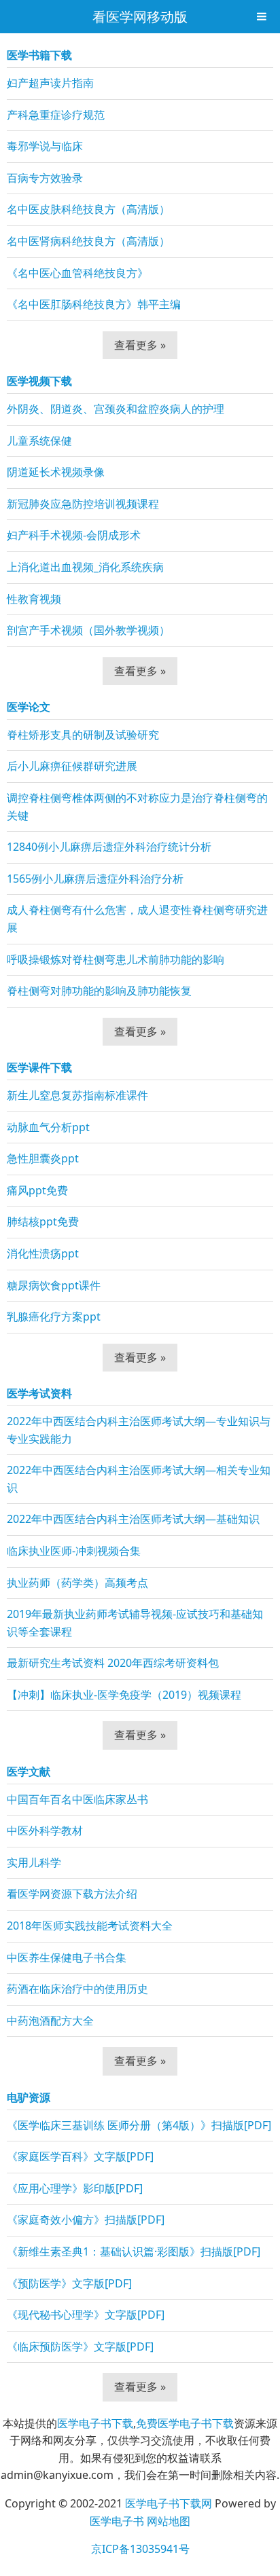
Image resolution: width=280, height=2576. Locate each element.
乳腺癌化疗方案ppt (54, 1317)
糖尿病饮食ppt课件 (54, 1285)
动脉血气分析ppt (48, 1127)
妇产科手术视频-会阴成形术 (74, 535)
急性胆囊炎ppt (43, 1158)
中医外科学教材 (45, 1830)
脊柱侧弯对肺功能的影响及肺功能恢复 (99, 991)
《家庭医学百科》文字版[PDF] (80, 2156)
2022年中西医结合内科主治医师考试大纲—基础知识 (133, 1519)
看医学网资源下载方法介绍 (72, 1894)
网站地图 (169, 2521)
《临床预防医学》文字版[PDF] (80, 2347)
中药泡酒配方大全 (50, 2021)
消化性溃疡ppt (43, 1253)
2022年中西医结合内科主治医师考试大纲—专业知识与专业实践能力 (139, 1430)
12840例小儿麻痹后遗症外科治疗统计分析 (109, 847)
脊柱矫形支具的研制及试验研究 (83, 735)
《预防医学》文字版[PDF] (69, 2283)
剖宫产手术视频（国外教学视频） (88, 630)
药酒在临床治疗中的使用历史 (77, 1989)
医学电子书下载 (95, 2423)
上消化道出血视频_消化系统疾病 (85, 567)
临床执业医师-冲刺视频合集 (74, 1551)
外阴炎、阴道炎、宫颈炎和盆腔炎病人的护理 (116, 409)
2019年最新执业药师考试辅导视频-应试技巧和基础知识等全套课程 (135, 1623)
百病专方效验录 (45, 178)
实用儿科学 (34, 1862)
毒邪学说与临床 (45, 146)
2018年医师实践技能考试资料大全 (90, 1926)
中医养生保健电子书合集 (67, 1957)
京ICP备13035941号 (140, 2549)
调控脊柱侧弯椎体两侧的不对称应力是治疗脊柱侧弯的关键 (137, 807)
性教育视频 (34, 599)
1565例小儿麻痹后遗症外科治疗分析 (95, 879)
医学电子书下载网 (169, 2503)
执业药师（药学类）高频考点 (77, 1583)
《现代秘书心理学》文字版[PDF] (86, 2315)
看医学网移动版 (140, 17)
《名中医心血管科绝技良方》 (77, 273)
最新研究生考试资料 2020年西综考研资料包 (113, 1663)
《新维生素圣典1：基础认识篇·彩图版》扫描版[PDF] (134, 2251)
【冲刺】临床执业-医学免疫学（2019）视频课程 (124, 1695)
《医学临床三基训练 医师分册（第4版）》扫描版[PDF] (139, 2125)
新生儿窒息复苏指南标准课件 (77, 1095)
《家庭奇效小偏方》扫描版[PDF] (86, 2220)
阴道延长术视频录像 (56, 472)
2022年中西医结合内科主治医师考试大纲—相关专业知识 (139, 1479)
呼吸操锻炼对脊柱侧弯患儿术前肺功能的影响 (116, 959)
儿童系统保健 (39, 441)
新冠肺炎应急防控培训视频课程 (83, 504)
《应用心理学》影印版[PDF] (75, 2188)
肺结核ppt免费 (43, 1221)
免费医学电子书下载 (185, 2423)
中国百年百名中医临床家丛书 (77, 1799)
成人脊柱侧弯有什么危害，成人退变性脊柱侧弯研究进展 (137, 919)
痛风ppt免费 (37, 1190)
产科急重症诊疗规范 (56, 115)
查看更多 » (140, 345)
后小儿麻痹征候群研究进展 (72, 766)
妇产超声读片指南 (50, 83)
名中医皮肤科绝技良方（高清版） (88, 209)
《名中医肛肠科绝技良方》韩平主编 (94, 304)
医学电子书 (117, 2521)
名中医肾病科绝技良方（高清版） (88, 241)
